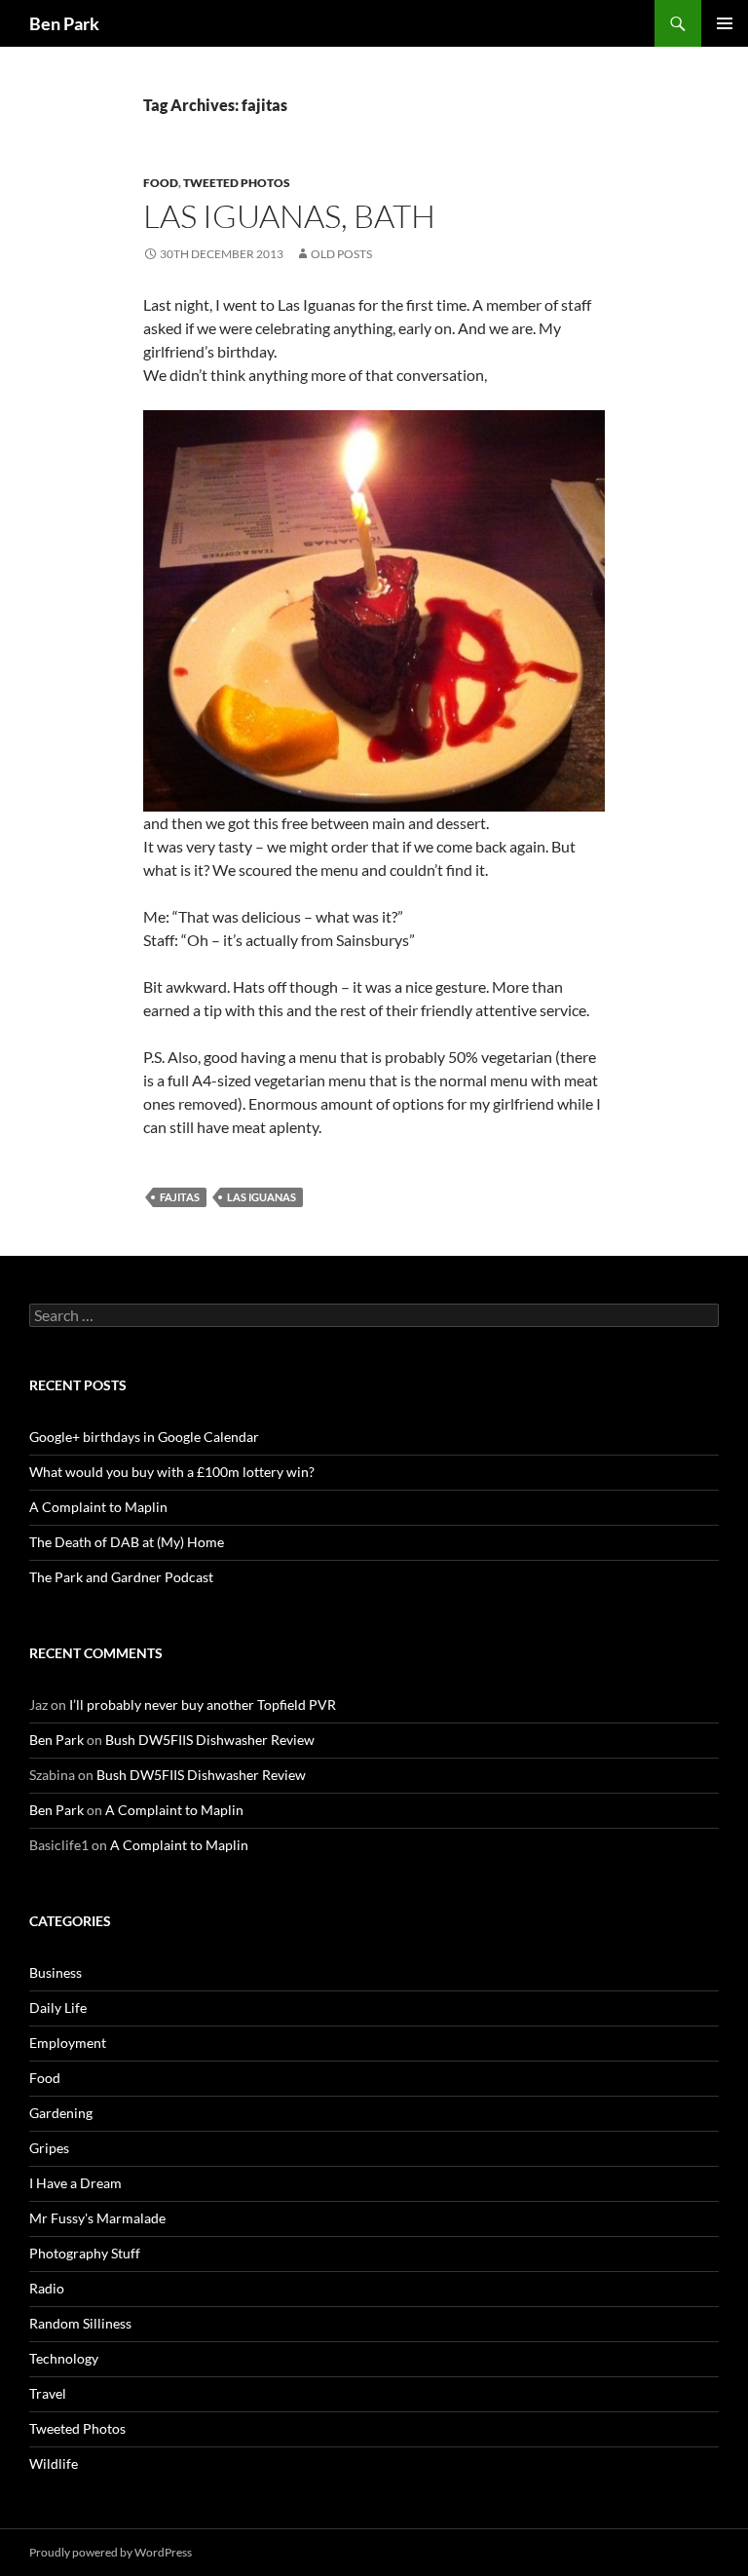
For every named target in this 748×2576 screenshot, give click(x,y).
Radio (47, 2288)
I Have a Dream (75, 2183)
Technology (64, 2358)
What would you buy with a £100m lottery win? (172, 1472)
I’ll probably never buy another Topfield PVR (203, 1705)
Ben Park (64, 23)
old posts (341, 254)
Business (56, 1972)
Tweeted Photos (237, 183)
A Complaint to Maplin (98, 1507)
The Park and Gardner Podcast (121, 1577)
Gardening (61, 2113)
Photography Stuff (85, 2253)
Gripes (49, 2148)
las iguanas (262, 1197)
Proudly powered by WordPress (111, 2552)
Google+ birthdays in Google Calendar (144, 1437)
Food (161, 183)
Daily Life (58, 2008)
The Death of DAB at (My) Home (127, 1542)
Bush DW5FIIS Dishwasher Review (210, 1740)
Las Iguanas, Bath (289, 216)
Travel (48, 2393)
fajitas (180, 1197)
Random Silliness (80, 2323)
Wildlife (54, 2463)
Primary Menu (725, 23)
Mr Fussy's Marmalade (97, 2218)
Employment (68, 2043)
